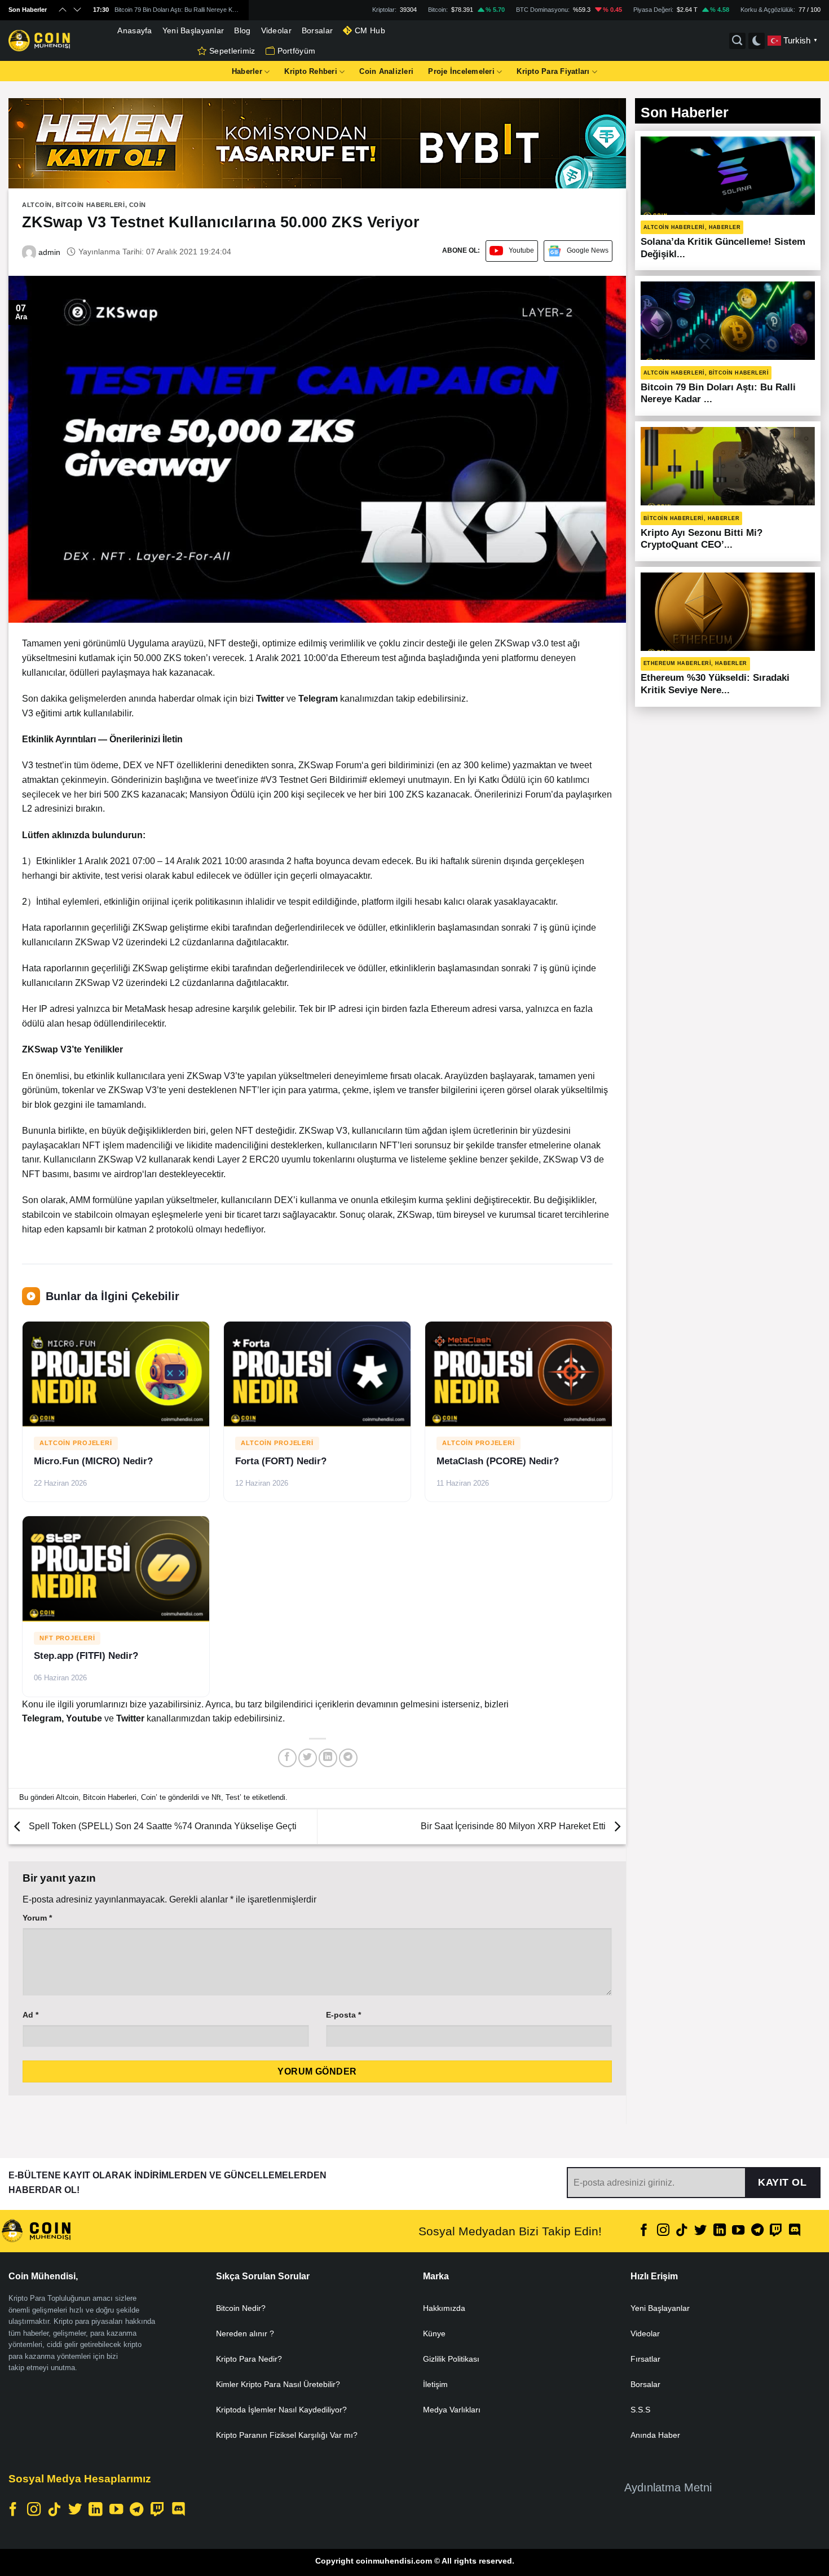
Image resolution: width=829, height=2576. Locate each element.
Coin (138, 205)
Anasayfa (135, 30)
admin (48, 252)
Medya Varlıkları (452, 2410)
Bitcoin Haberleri (91, 205)
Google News (588, 250)
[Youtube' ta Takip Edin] (738, 2231)
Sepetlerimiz (232, 51)
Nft (216, 1797)
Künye (434, 2333)
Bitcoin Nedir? (241, 2308)
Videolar (276, 30)
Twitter (131, 1718)
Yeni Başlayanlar (193, 30)
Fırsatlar (645, 2359)
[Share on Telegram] (348, 1758)
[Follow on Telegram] (757, 2231)
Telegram (42, 1718)
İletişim (435, 2384)
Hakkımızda (444, 2308)
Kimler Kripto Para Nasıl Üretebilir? (278, 2384)
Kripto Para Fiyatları (553, 71)
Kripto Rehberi (311, 71)
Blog (242, 30)
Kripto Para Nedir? (249, 2359)
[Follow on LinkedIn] (720, 2231)
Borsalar (317, 30)
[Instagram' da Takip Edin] (663, 2231)
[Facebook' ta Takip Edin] (644, 2231)
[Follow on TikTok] (682, 2231)
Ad (30, 2015)
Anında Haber (655, 2435)
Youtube (521, 250)
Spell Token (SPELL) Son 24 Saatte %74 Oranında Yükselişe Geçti (162, 1826)
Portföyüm (297, 51)
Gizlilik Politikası (451, 2359)
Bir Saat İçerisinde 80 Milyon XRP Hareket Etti (514, 1826)
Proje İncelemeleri (461, 71)
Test (233, 1797)
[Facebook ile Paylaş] (287, 1758)
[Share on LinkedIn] (328, 1758)
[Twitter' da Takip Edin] (700, 2231)
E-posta (343, 2015)
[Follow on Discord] (795, 2231)
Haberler (247, 71)
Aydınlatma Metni (668, 2487)
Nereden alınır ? (245, 2333)
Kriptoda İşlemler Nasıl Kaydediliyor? (281, 2410)
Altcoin (37, 205)
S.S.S (640, 2410)
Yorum (37, 1918)
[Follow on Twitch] (776, 2231)
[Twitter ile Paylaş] (308, 1758)
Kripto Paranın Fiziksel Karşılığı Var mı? (287, 2435)
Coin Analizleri (386, 71)
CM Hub (370, 30)
